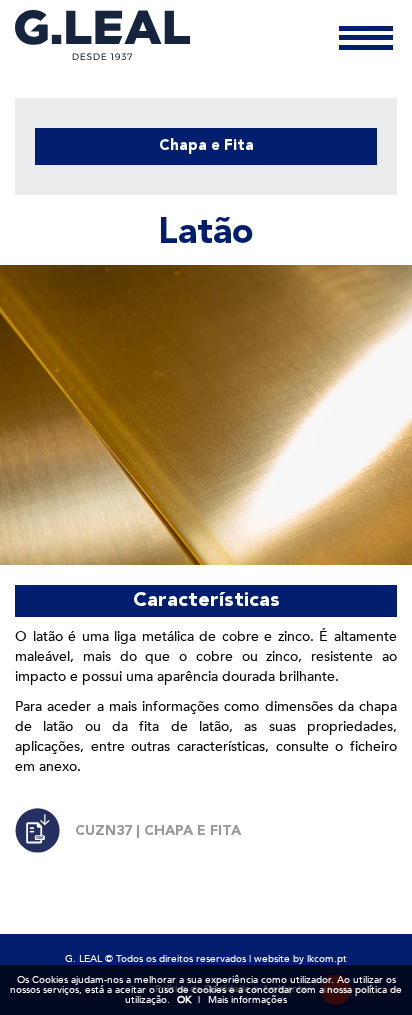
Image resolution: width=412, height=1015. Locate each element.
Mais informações (247, 1000)
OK (184, 1000)
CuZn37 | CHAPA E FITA (158, 831)
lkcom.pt (327, 959)
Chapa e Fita (206, 146)
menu (366, 41)
